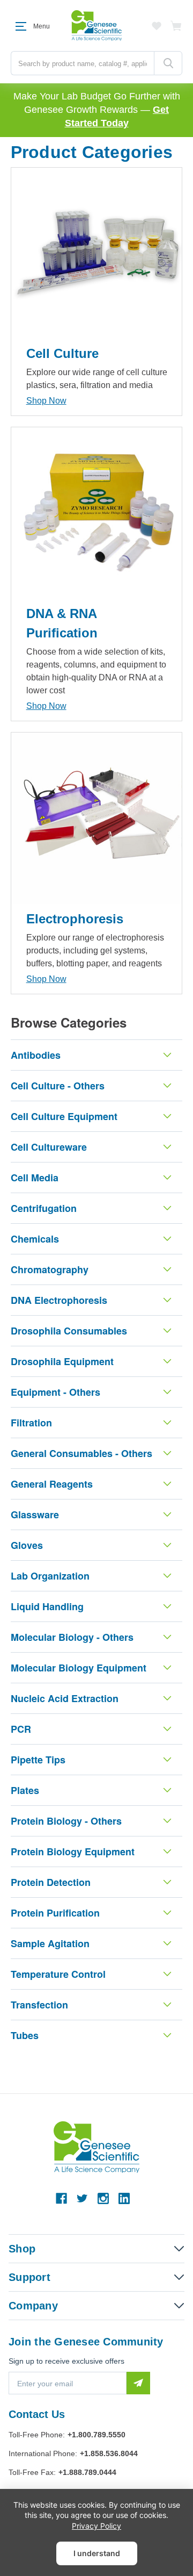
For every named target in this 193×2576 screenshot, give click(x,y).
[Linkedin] (124, 2198)
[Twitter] (82, 2198)
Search (168, 63)
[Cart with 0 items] (176, 26)
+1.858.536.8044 (109, 2453)
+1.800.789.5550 (96, 2435)
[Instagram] (103, 2198)
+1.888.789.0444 (87, 2472)
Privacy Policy (96, 2526)
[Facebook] (61, 2198)
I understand (97, 2553)
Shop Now (46, 401)
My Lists (157, 26)
